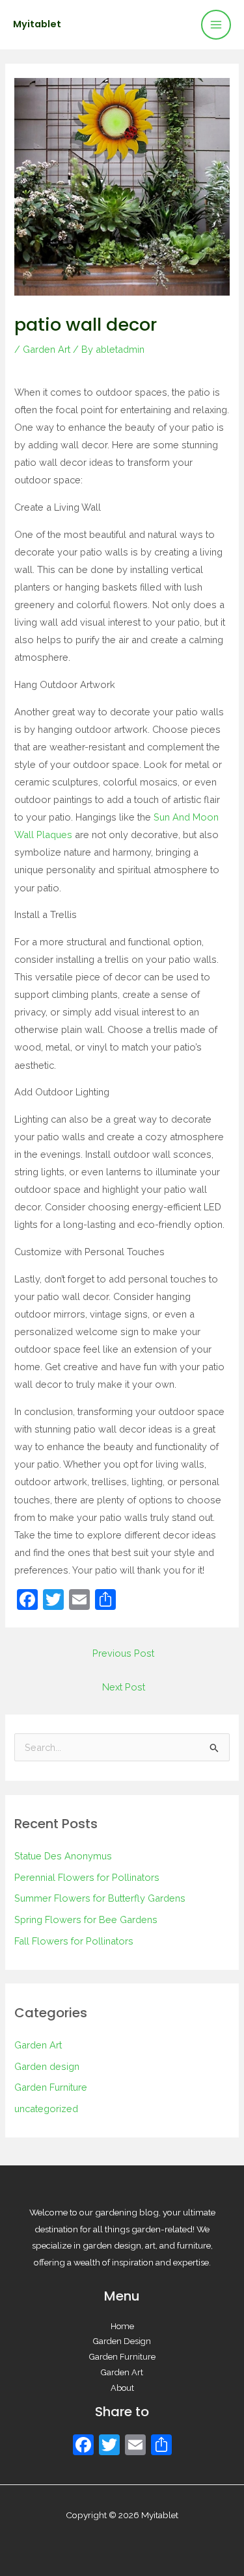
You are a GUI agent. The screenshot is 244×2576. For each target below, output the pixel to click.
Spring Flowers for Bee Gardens (86, 1919)
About (122, 2388)
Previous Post (123, 1653)
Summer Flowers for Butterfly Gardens (100, 1898)
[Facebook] (83, 2446)
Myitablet (37, 24)
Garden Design (122, 2341)
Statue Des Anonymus (63, 1856)
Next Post (124, 1687)
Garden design (47, 2066)
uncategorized (46, 2109)
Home (122, 2326)
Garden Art (47, 349)
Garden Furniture (51, 2087)
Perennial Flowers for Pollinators (87, 1877)
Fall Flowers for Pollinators (74, 1941)
